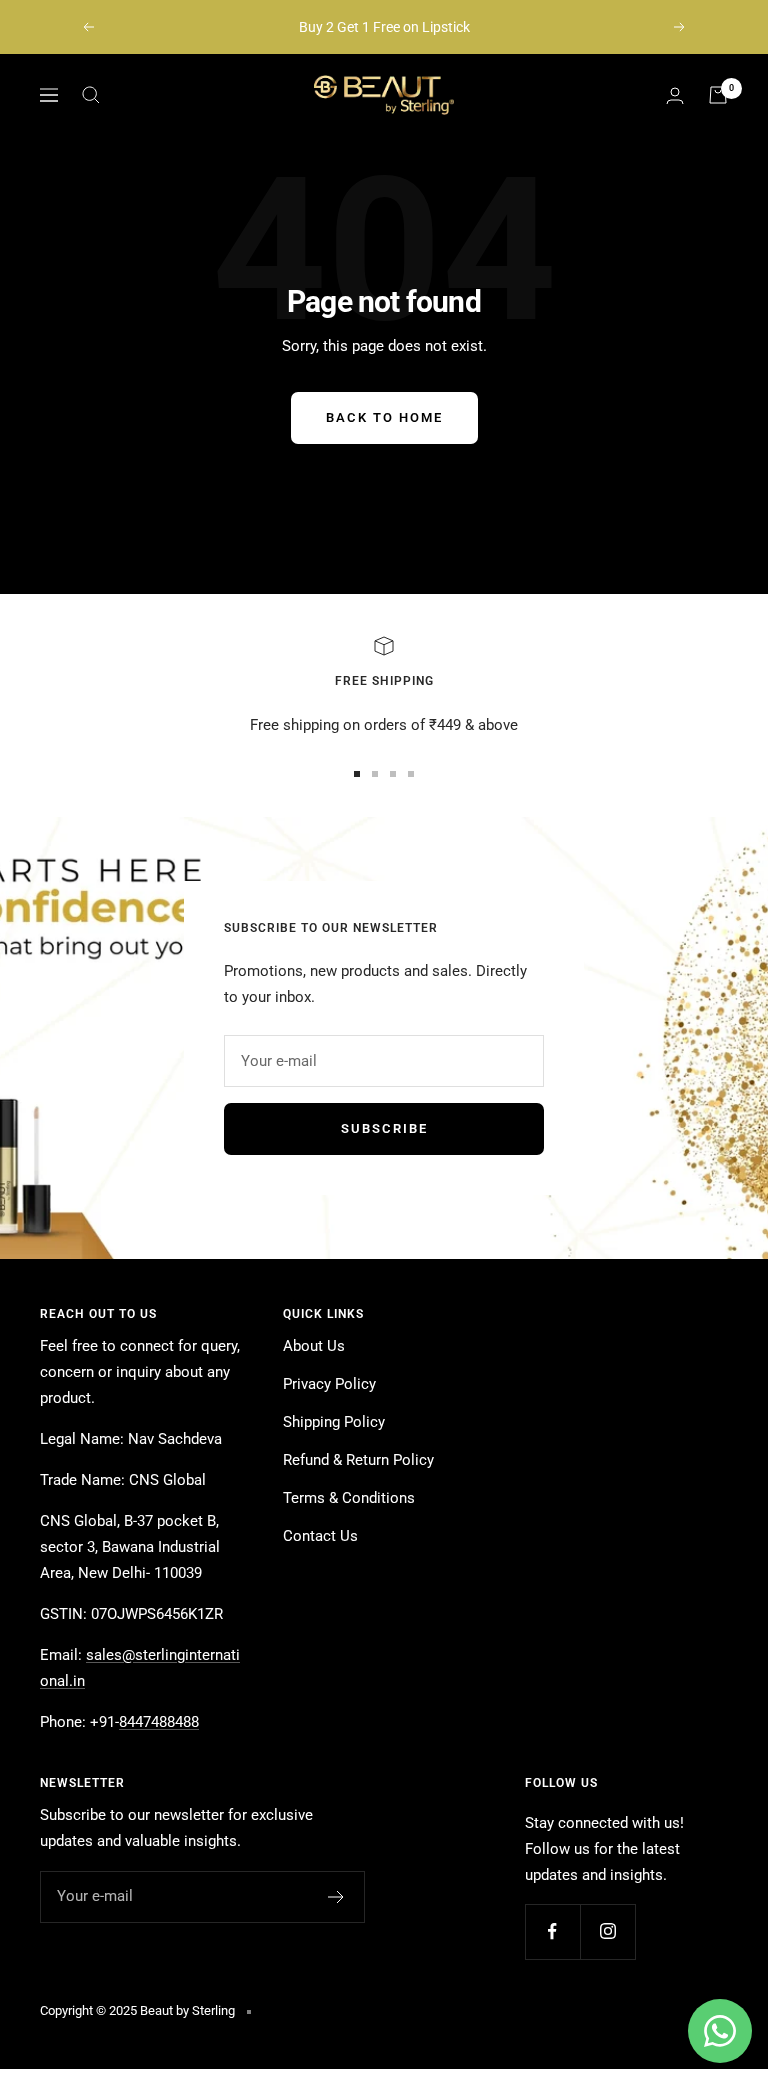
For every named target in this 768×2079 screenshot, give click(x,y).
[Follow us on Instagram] (607, 1931)
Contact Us (320, 1536)
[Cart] (718, 95)
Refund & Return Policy (358, 1460)
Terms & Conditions (349, 1498)
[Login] (675, 95)
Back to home (384, 417)
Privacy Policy (329, 1384)
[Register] (336, 1897)
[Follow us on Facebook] (552, 1931)
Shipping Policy (334, 1422)
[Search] (91, 95)
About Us (314, 1346)
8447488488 (159, 1722)
